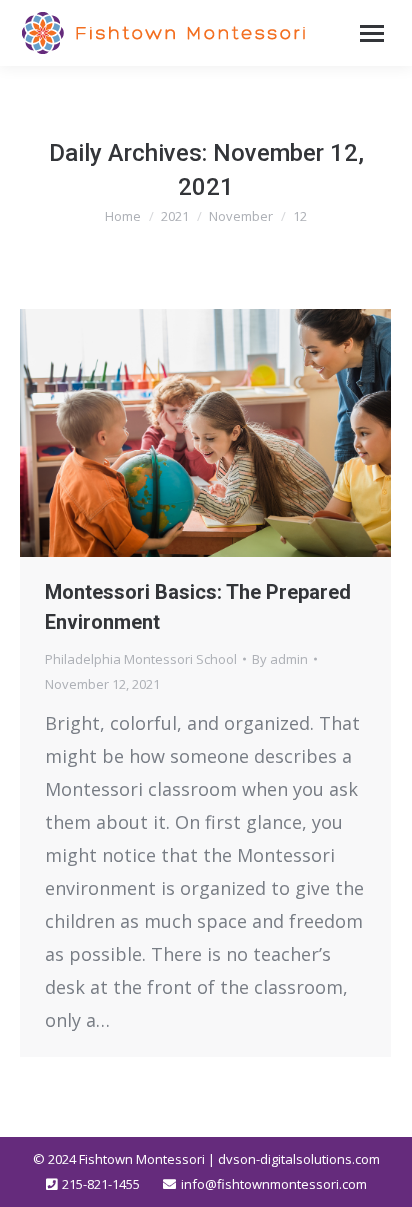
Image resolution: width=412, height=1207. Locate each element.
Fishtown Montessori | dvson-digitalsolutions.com (229, 1159)
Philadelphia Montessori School (141, 659)
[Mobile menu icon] (372, 33)
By (280, 659)
